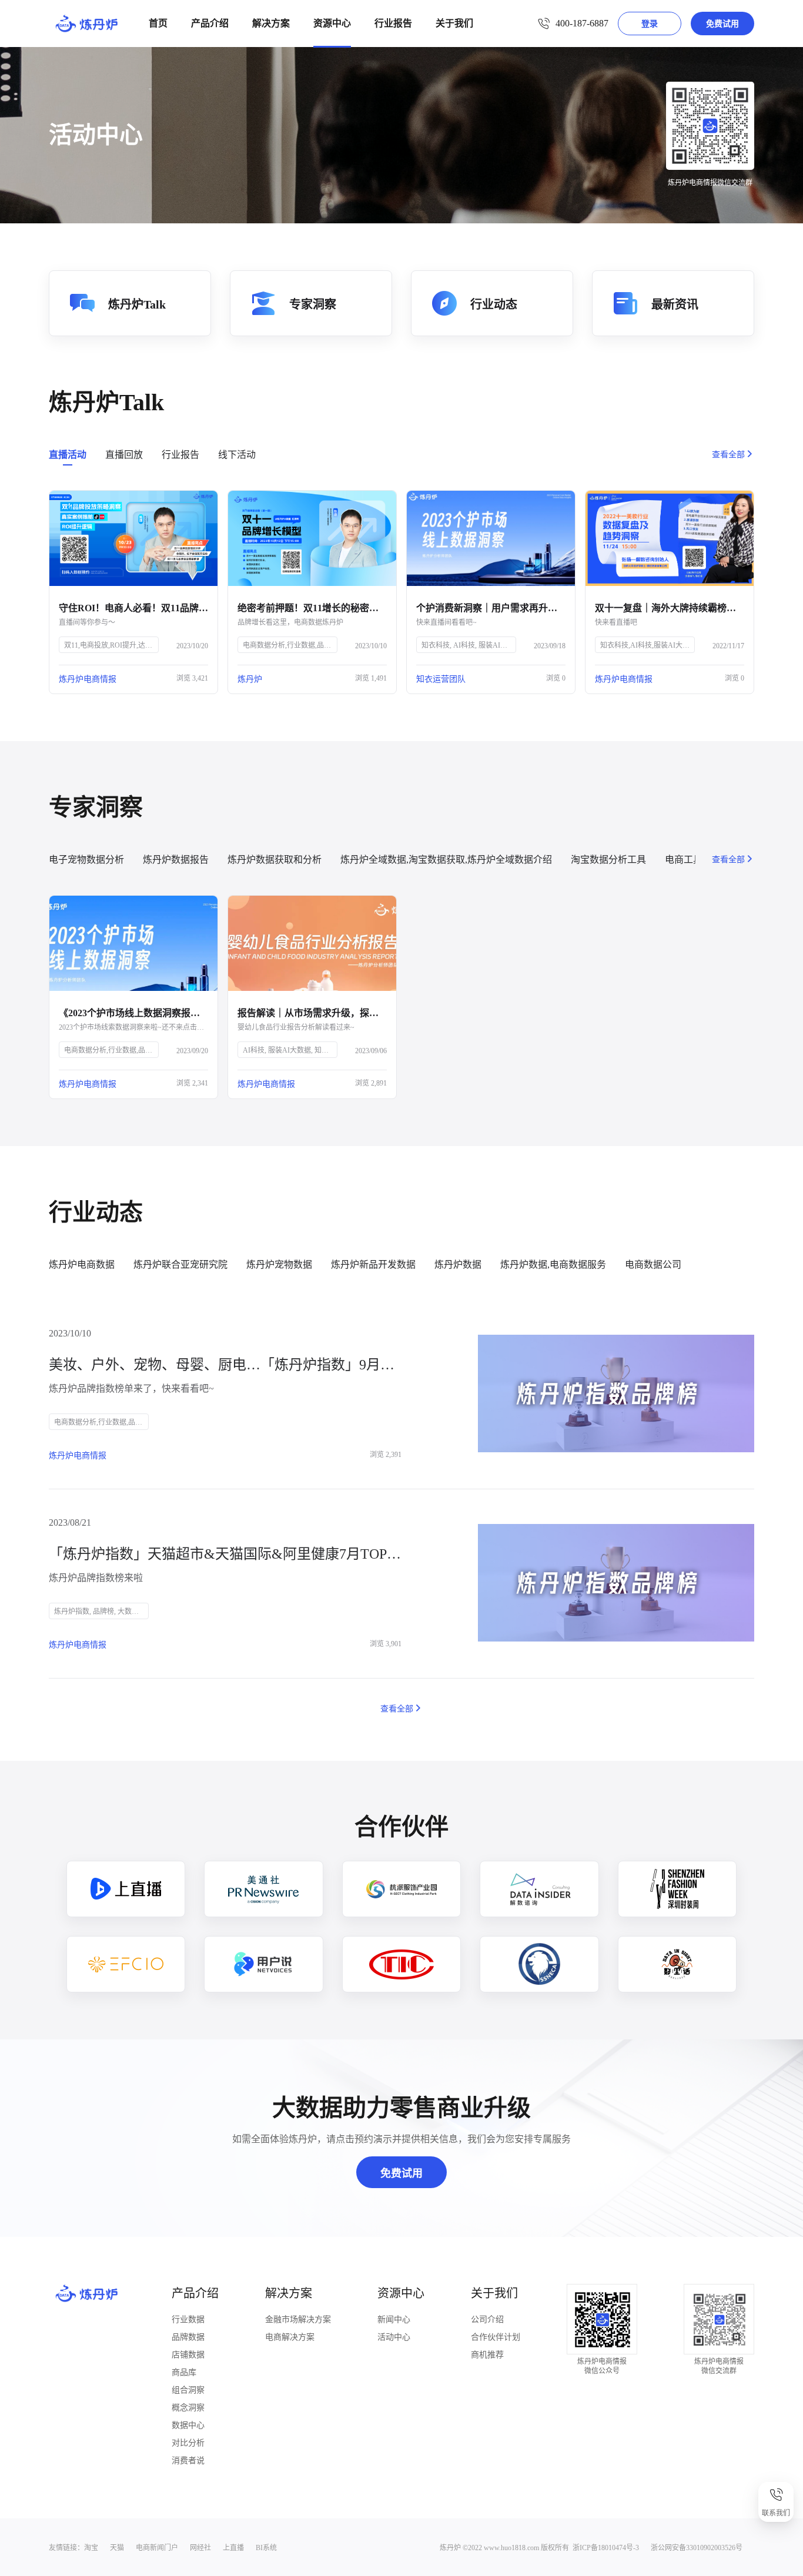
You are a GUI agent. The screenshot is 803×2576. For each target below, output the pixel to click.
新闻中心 (394, 2319)
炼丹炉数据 (458, 1264)
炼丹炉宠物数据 (279, 1264)
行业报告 (393, 23)
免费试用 (722, 24)
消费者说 (188, 2461)
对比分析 (188, 2443)
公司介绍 (487, 2319)
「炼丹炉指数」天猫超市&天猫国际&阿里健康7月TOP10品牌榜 (225, 1554)
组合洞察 (188, 2390)
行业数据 (188, 2319)
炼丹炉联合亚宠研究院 (180, 1264)
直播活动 (68, 455)
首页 (158, 23)
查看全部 (728, 455)
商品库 (184, 2372)
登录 (650, 24)
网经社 (200, 2548)
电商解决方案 (290, 2337)
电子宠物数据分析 (86, 860)
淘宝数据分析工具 (608, 860)
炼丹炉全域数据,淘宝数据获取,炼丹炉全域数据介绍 (446, 860)
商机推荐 (487, 2355)
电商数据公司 (653, 1264)
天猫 (117, 2548)
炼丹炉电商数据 (82, 1264)
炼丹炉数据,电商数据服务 (553, 1264)
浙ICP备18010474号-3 (606, 2548)
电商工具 (684, 860)
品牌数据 (188, 2337)
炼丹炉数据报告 (176, 860)
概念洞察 (188, 2408)
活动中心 (394, 2337)
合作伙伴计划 (496, 2337)
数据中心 (188, 2425)
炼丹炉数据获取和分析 (275, 860)
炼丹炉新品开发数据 (373, 1264)
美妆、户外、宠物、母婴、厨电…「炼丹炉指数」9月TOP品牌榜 (225, 1365)
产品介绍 (210, 23)
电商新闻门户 (157, 2548)
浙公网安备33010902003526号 (697, 2548)
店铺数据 (188, 2355)
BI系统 (266, 2548)
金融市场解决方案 (298, 2319)
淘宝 (91, 2548)
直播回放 (124, 455)
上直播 (233, 2548)
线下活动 (237, 455)
